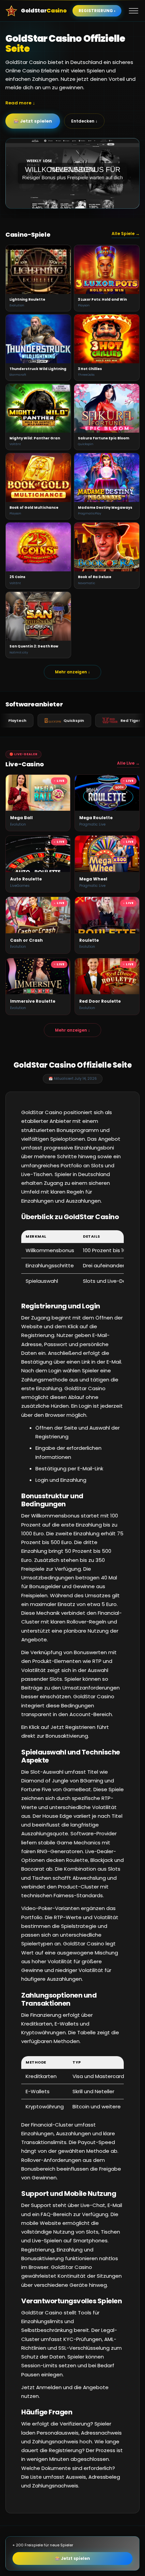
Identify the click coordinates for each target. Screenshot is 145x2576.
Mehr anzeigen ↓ (72, 672)
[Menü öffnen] (134, 11)
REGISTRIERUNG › (97, 11)
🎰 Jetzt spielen (33, 121)
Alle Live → (128, 763)
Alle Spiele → (126, 233)
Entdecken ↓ (84, 121)
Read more (18, 103)
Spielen (38, 269)
